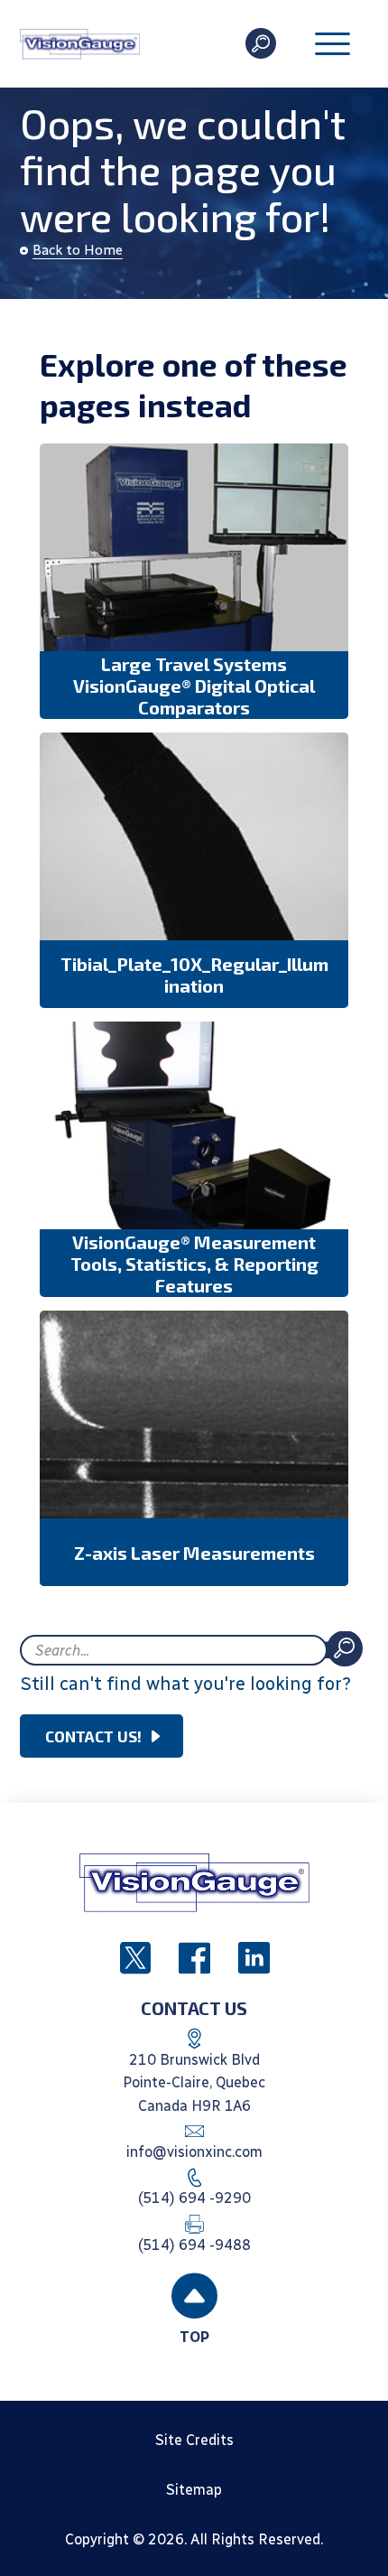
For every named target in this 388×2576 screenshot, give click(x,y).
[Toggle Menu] (333, 46)
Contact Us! (93, 1736)
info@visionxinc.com (194, 2152)
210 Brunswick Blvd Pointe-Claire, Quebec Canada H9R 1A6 (194, 2083)
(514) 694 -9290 (194, 2198)
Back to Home (78, 250)
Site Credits (194, 2440)
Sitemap (194, 2490)
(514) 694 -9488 (194, 2245)
